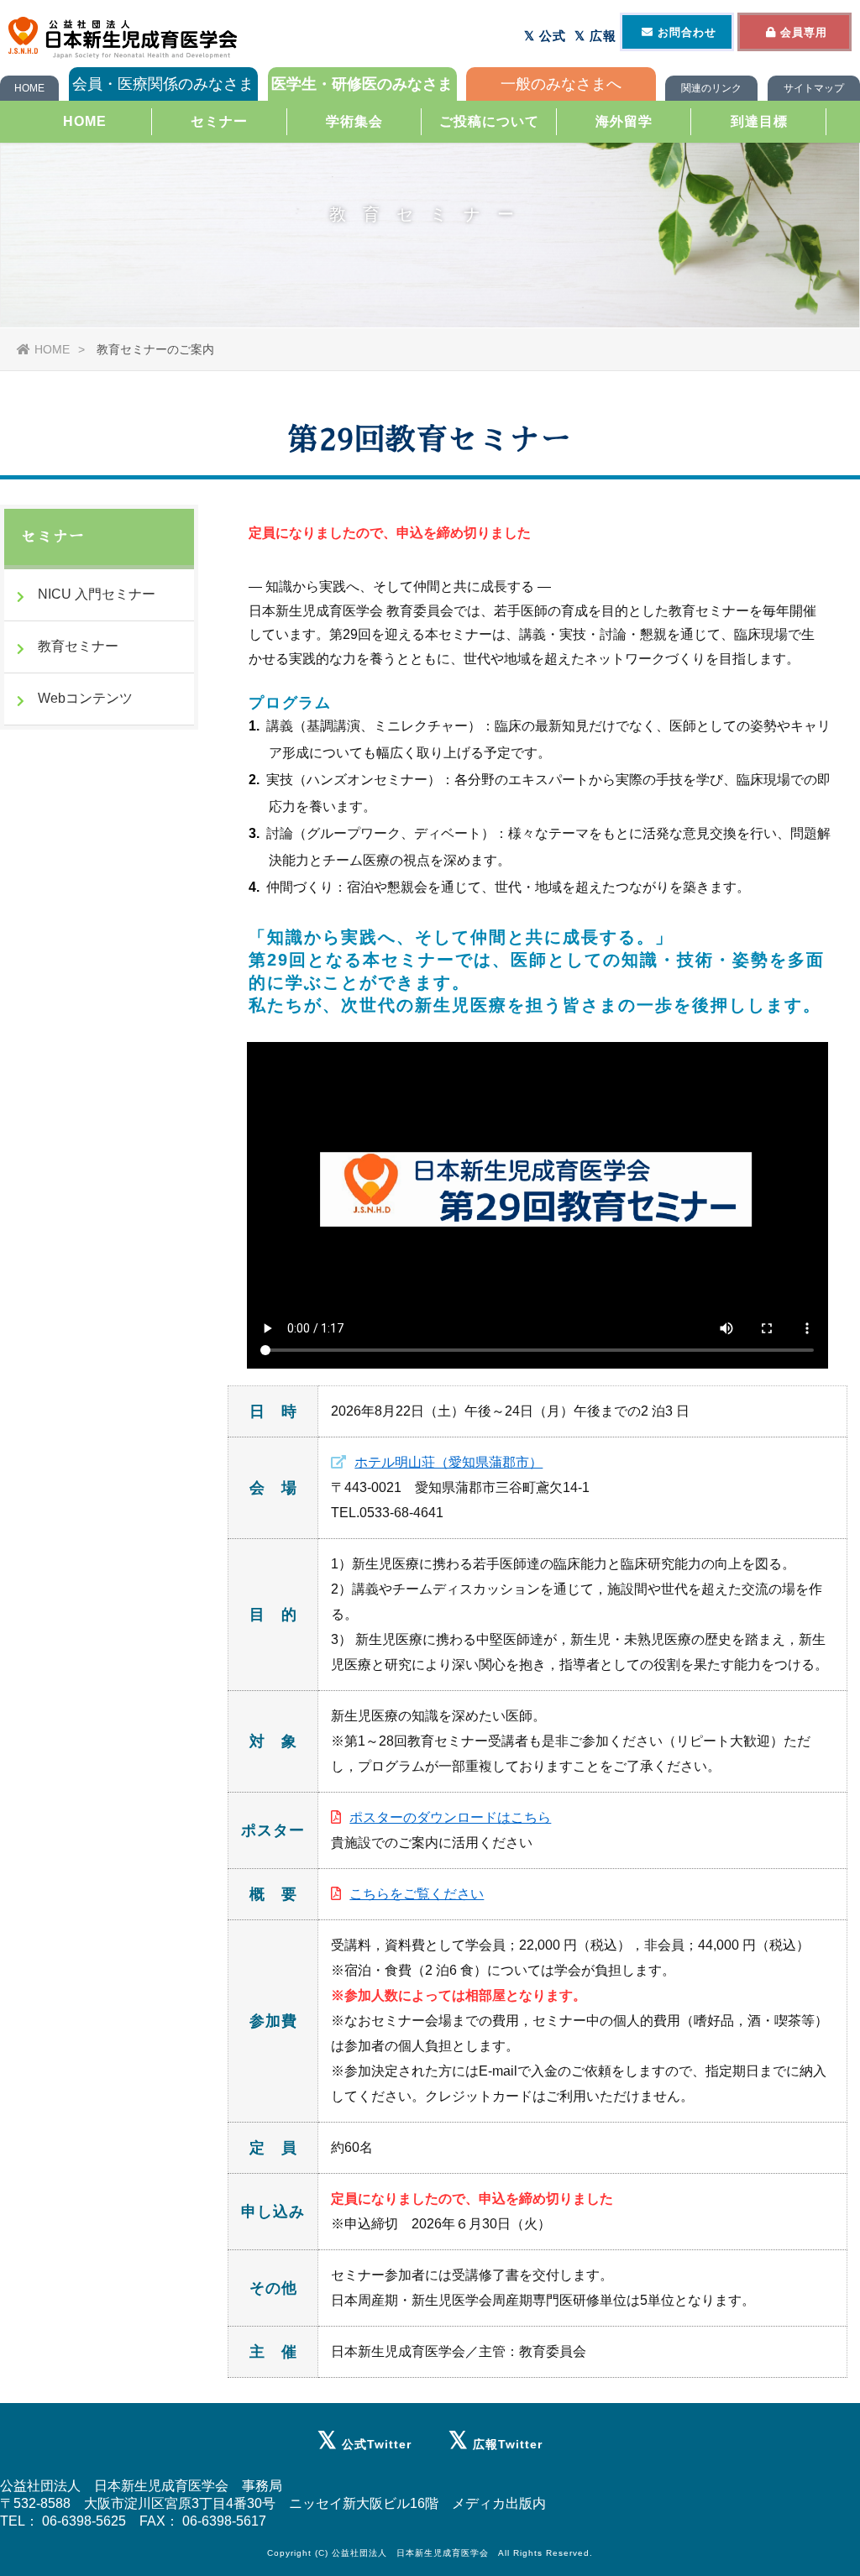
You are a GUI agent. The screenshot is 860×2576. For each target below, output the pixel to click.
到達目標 (759, 121)
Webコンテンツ (85, 698)
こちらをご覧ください (417, 1894)
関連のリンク (711, 88)
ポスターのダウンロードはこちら (450, 1817)
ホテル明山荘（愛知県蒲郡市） (448, 1462)
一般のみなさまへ (561, 84)
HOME (29, 88)
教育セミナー (78, 646)
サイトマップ (814, 88)
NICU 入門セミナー (97, 594)
